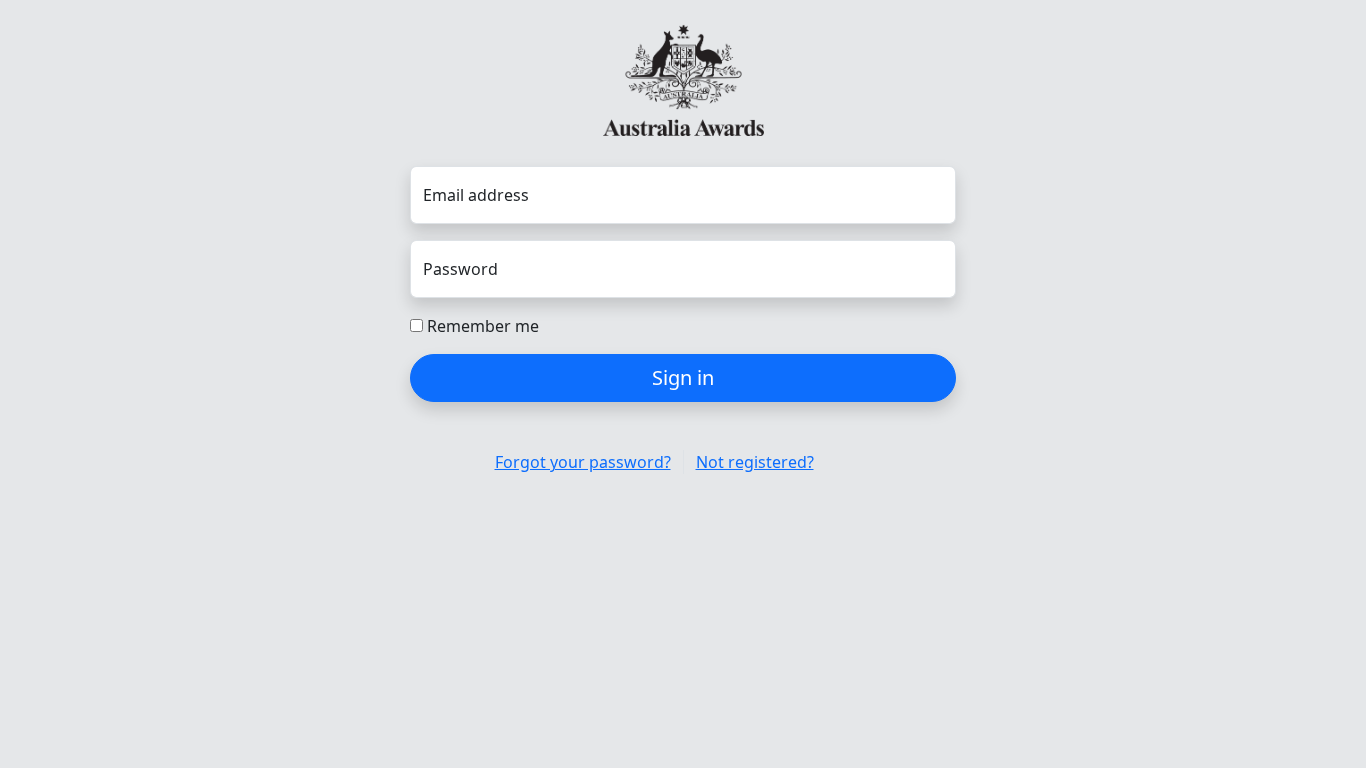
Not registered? (755, 462)
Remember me (481, 326)
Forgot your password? (583, 462)
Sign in (683, 377)
